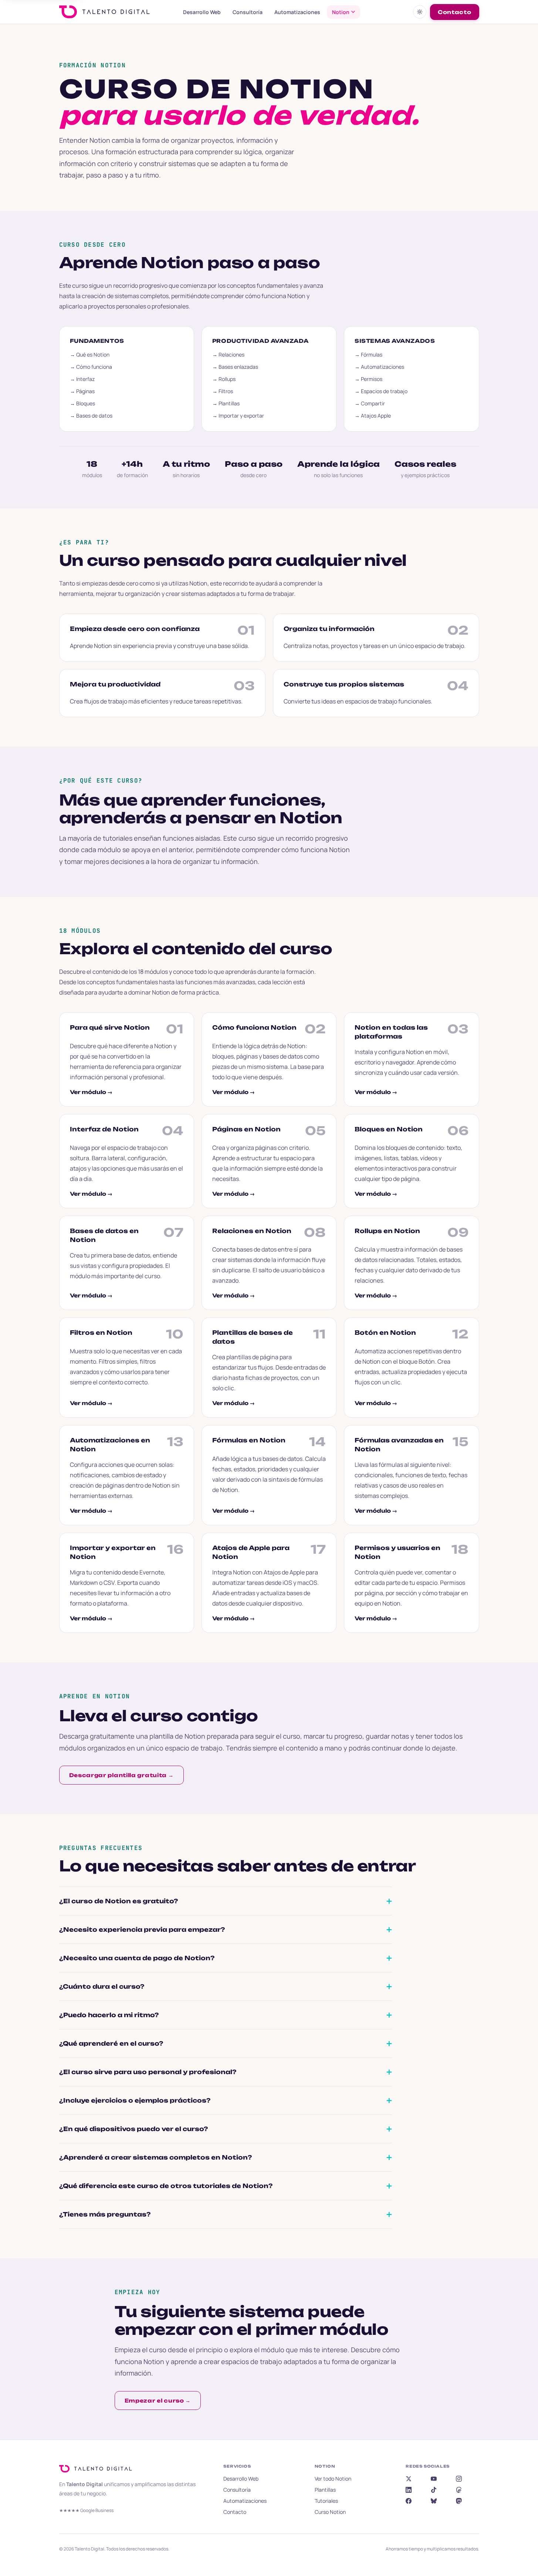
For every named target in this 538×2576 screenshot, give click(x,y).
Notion (341, 12)
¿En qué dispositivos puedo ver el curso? (133, 2129)
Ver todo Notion (333, 2479)
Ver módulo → (91, 1092)
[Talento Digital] (98, 2469)
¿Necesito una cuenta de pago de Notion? (137, 1958)
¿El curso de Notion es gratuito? (119, 1901)
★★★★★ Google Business (86, 2510)
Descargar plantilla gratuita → (121, 1775)
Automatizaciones (297, 12)
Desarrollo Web (202, 12)
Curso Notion (330, 2512)
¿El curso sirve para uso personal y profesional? (148, 2072)
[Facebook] (409, 2501)
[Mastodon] (459, 2501)
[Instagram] (459, 2479)
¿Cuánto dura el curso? (102, 1986)
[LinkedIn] (409, 2490)
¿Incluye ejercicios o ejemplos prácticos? (135, 2100)
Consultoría (248, 12)
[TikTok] (434, 2490)
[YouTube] (434, 2479)
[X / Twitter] (409, 2479)
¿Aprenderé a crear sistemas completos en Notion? (155, 2157)
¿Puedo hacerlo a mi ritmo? (109, 2015)
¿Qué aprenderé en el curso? (111, 2043)
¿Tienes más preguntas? (105, 2214)
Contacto (455, 12)
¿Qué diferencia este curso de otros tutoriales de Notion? (166, 2186)
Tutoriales (326, 2501)
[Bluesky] (434, 2501)
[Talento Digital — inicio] (114, 12)
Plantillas (325, 2490)
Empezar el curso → (158, 2401)
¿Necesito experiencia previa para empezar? (142, 1930)
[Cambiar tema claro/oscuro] (420, 12)
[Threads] (459, 2490)
